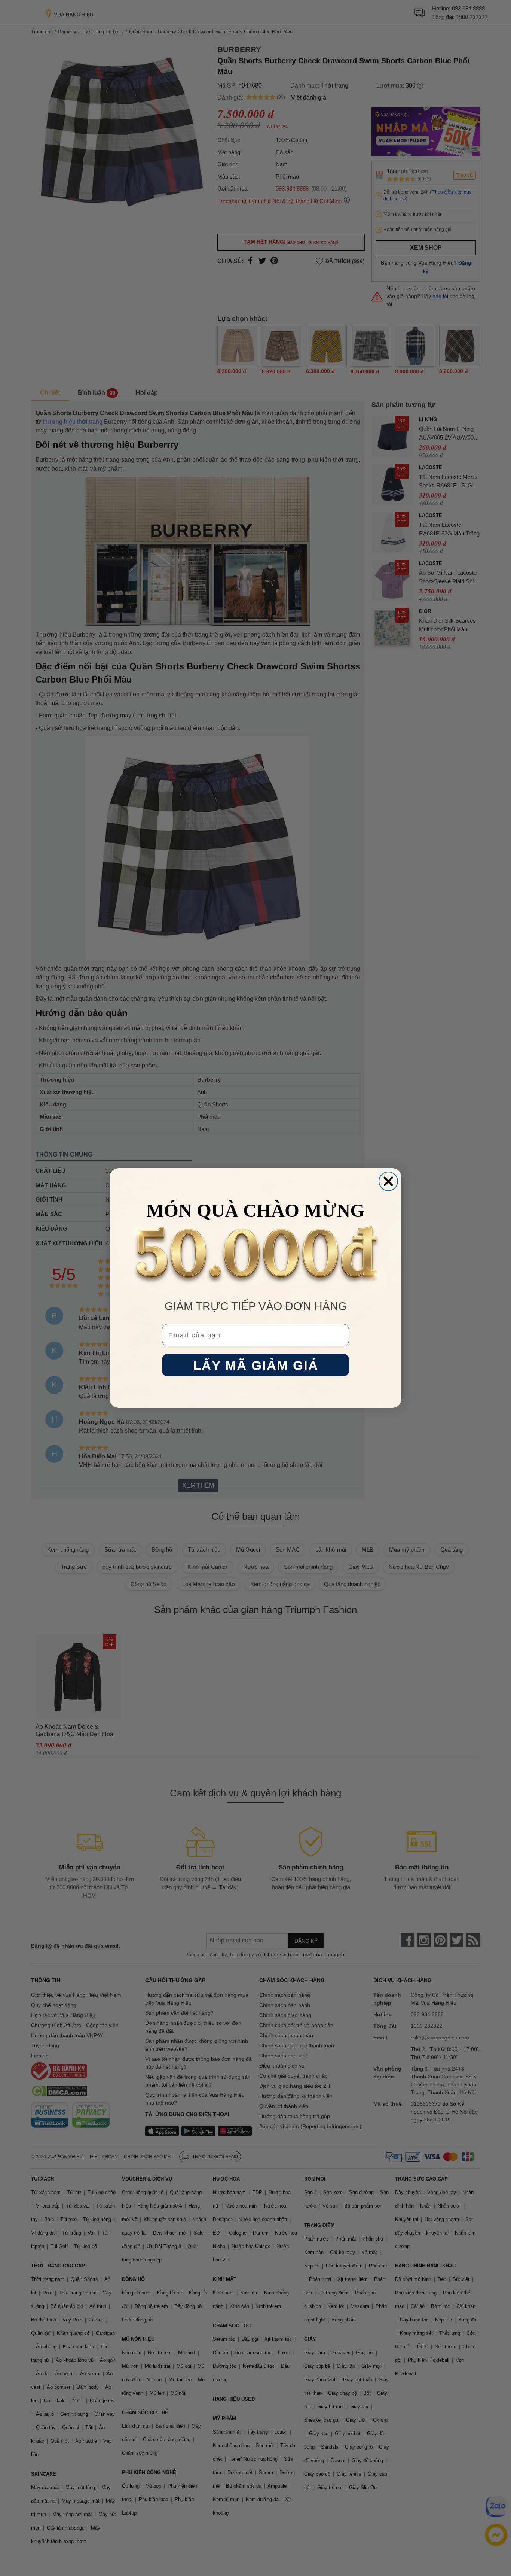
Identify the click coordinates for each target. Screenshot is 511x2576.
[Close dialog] (388, 1181)
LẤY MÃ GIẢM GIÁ (256, 1365)
